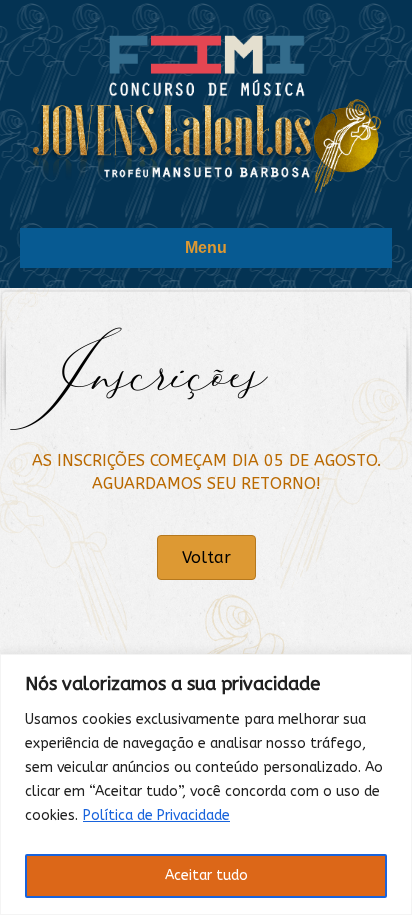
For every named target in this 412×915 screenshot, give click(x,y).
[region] (206, 784)
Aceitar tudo (206, 875)
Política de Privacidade (156, 815)
